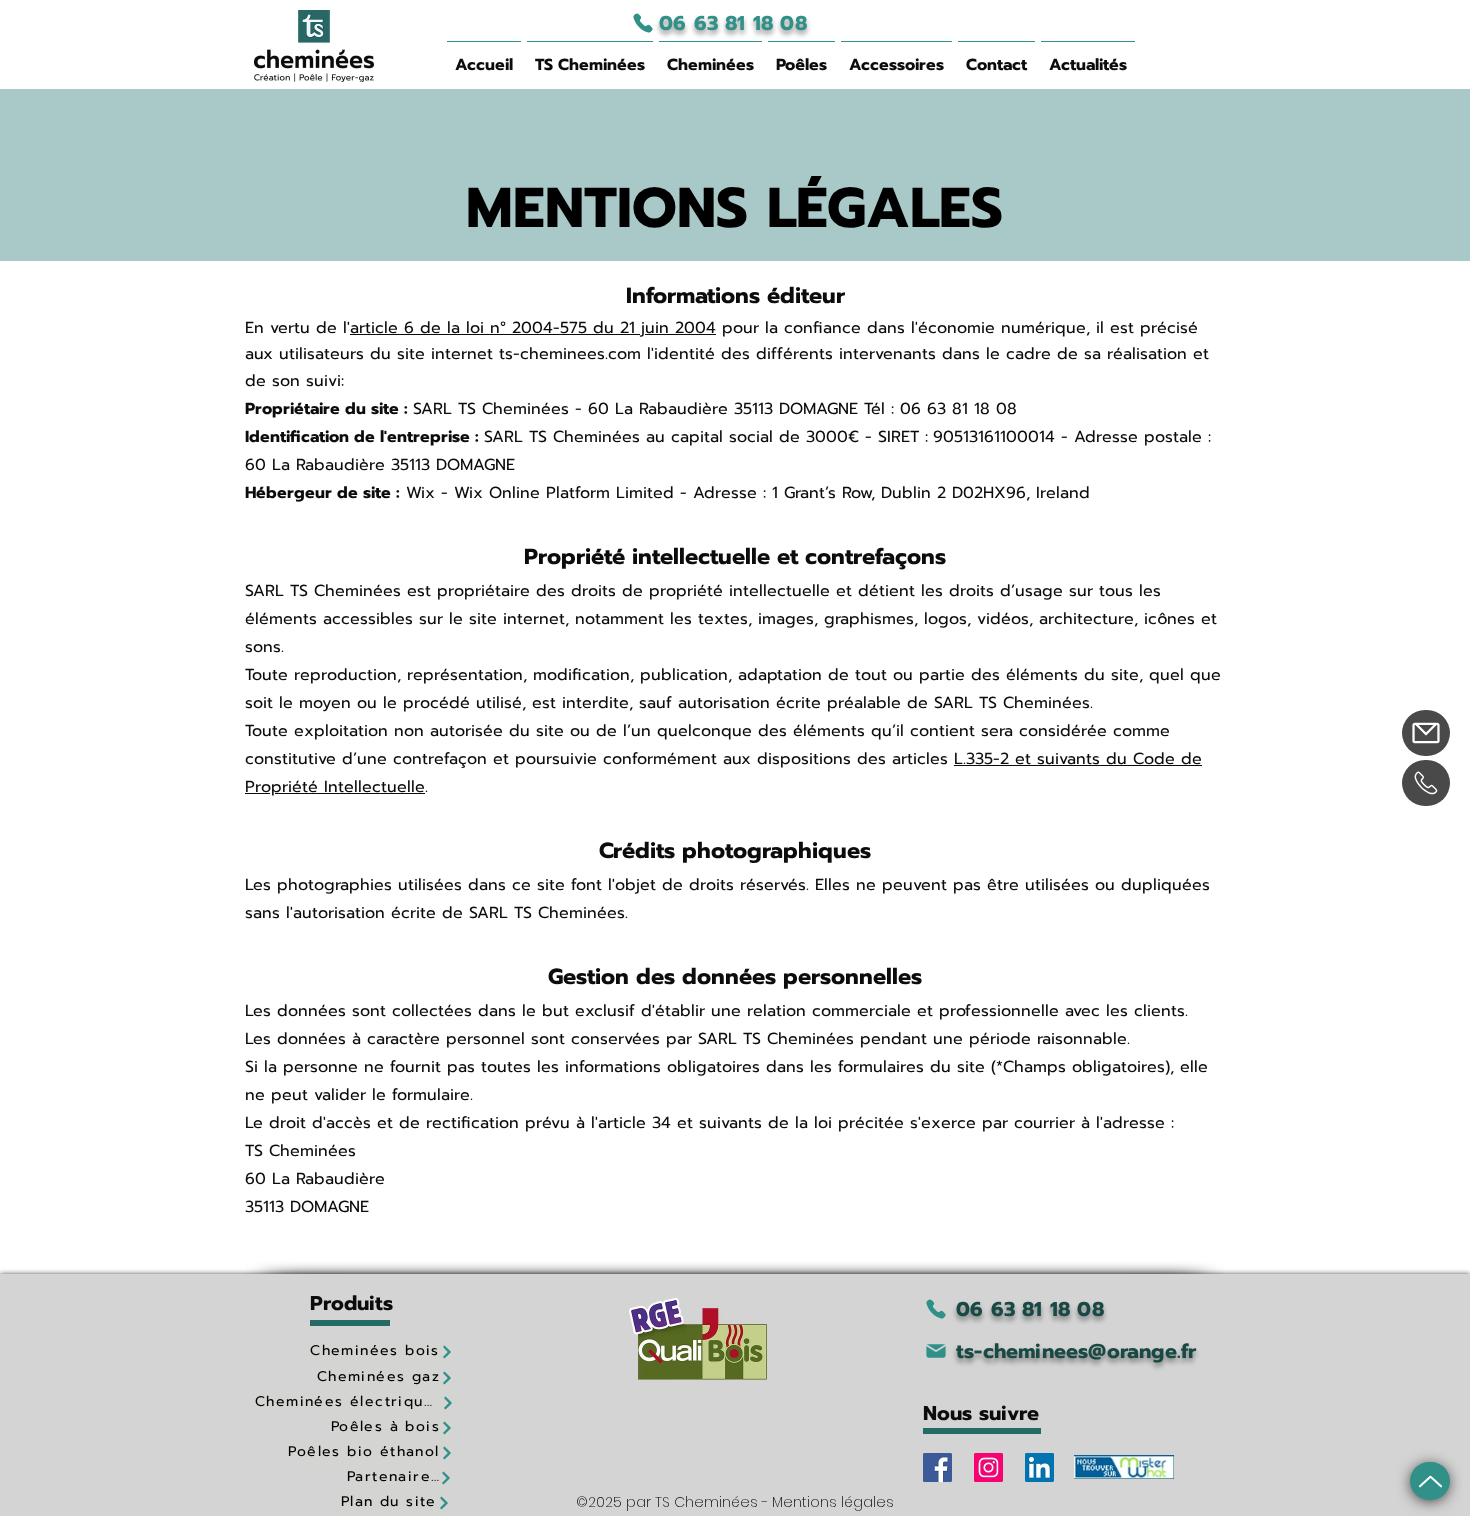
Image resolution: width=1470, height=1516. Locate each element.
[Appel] (1426, 783)
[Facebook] (937, 1467)
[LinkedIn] (1039, 1467)
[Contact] (1426, 733)
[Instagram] (988, 1467)
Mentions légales (833, 1502)
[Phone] (643, 23)
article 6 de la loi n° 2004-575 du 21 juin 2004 (533, 328)
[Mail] (1430, 1481)
